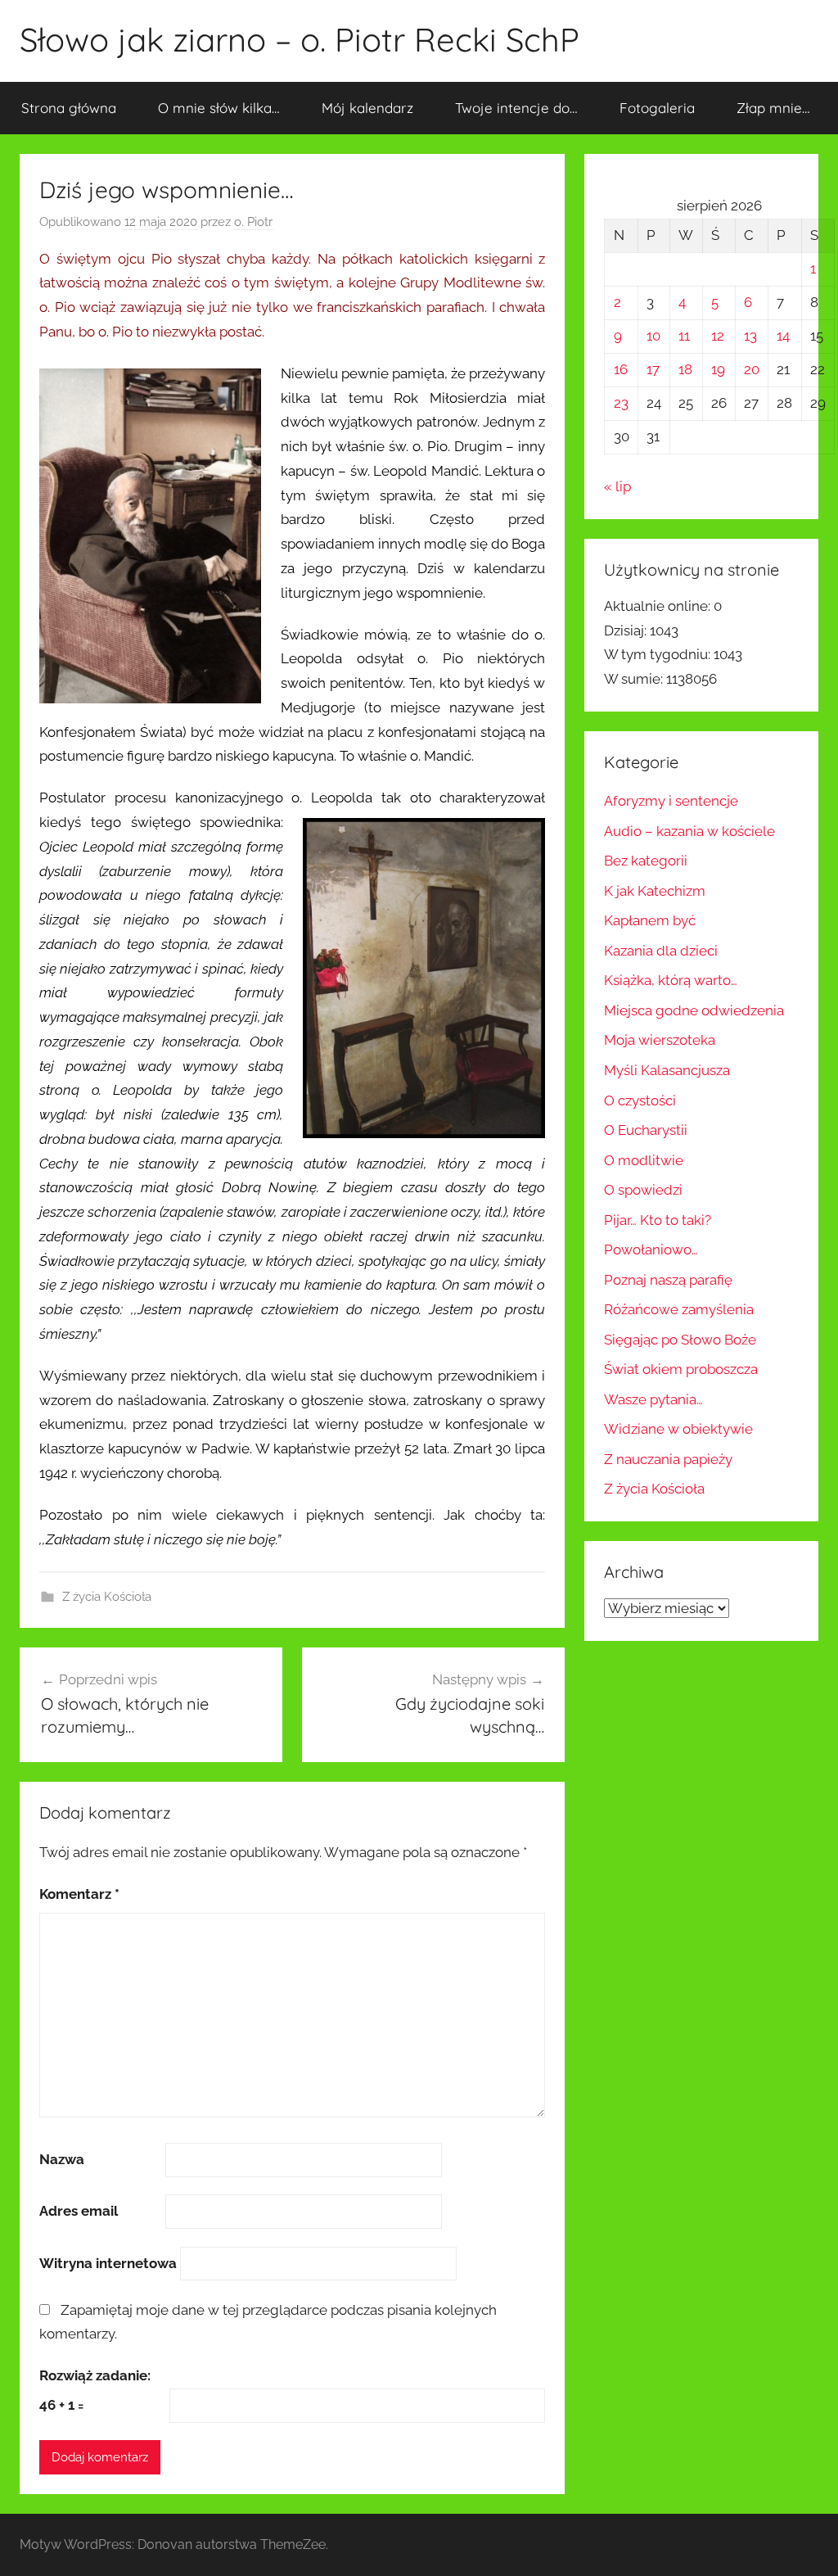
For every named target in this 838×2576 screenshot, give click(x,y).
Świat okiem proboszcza (681, 1369)
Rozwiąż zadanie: (95, 2375)
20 (752, 369)
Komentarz (79, 1894)
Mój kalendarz (367, 108)
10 (653, 336)
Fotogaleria (657, 108)
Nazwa (62, 2159)
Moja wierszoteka (660, 1040)
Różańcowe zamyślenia (679, 1309)
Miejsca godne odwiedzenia (694, 1010)
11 (684, 336)
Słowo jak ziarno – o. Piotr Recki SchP (300, 39)
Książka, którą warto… (671, 980)
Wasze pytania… (653, 1399)
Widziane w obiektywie (678, 1429)
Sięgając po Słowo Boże (680, 1340)
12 (718, 336)
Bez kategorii (646, 861)
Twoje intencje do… (516, 108)
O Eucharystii (646, 1130)
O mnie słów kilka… (219, 108)
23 (621, 403)
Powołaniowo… (651, 1250)
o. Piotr (253, 222)
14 (783, 336)
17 (653, 369)
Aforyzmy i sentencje (671, 801)
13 (750, 336)
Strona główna (69, 108)
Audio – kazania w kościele (689, 831)
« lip (617, 486)
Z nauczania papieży (668, 1459)
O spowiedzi (643, 1190)
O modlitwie (644, 1160)
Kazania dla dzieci (661, 951)
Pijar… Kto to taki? (658, 1220)
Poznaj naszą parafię (668, 1280)
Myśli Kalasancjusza (667, 1070)
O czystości (640, 1100)
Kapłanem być (650, 920)
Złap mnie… (773, 108)
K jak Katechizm (655, 891)
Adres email (79, 2211)
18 (685, 369)
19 (718, 369)
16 (621, 369)
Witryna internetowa (108, 2263)
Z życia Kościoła (107, 1597)
